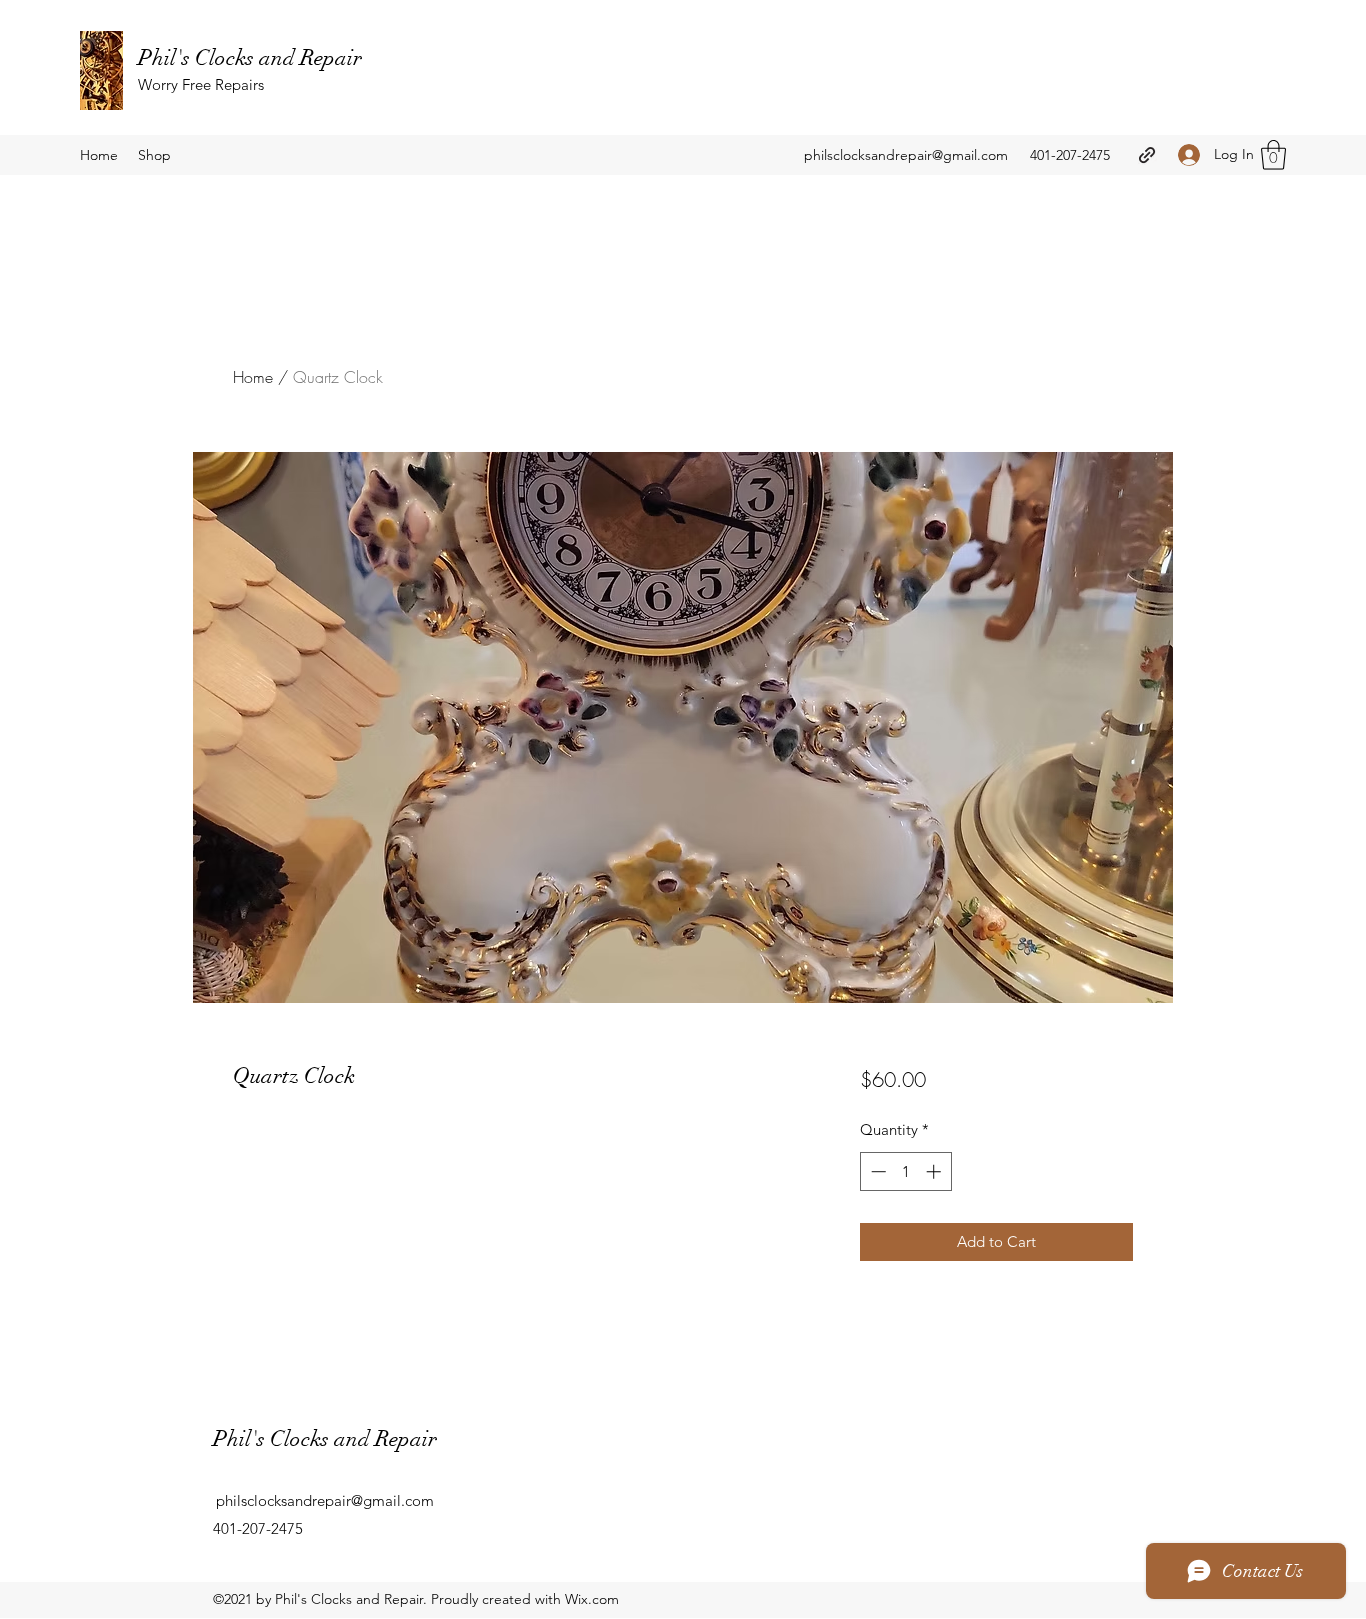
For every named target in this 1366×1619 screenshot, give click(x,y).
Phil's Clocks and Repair (250, 57)
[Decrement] (876, 1171)
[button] (1273, 155)
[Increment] (935, 1171)
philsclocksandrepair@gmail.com (906, 155)
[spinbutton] (905, 1171)
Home (253, 377)
